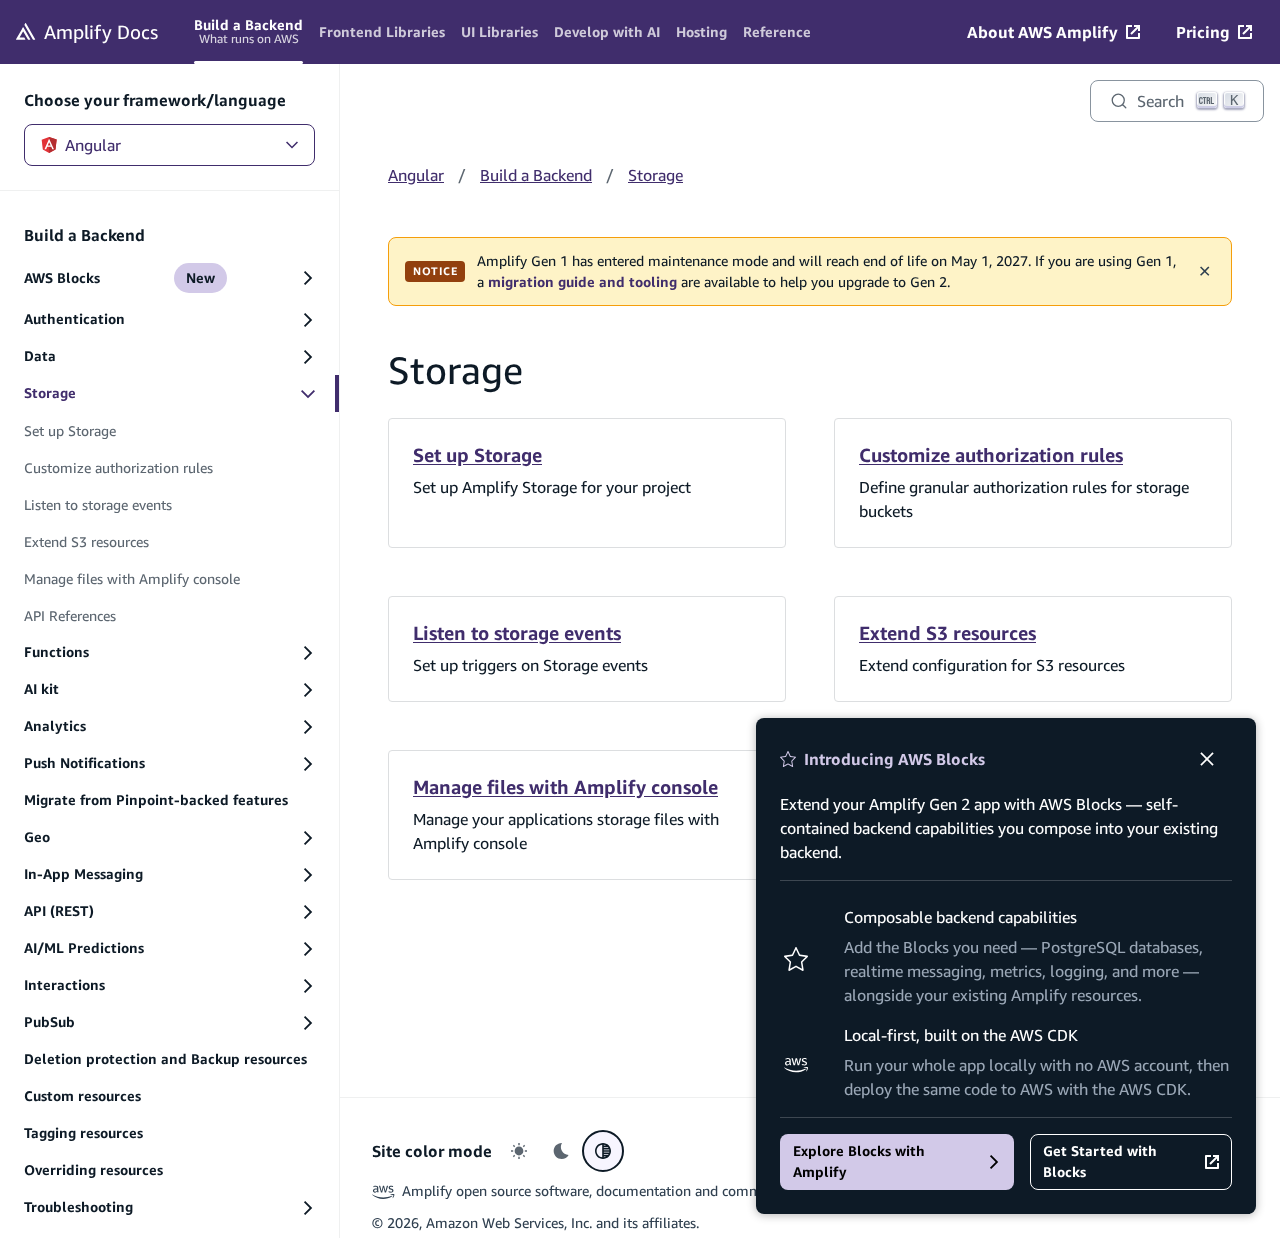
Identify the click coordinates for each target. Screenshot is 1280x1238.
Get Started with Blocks (1100, 1161)
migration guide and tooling (582, 282)
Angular (93, 145)
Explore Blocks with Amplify (859, 1161)
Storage (655, 175)
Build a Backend (536, 175)
